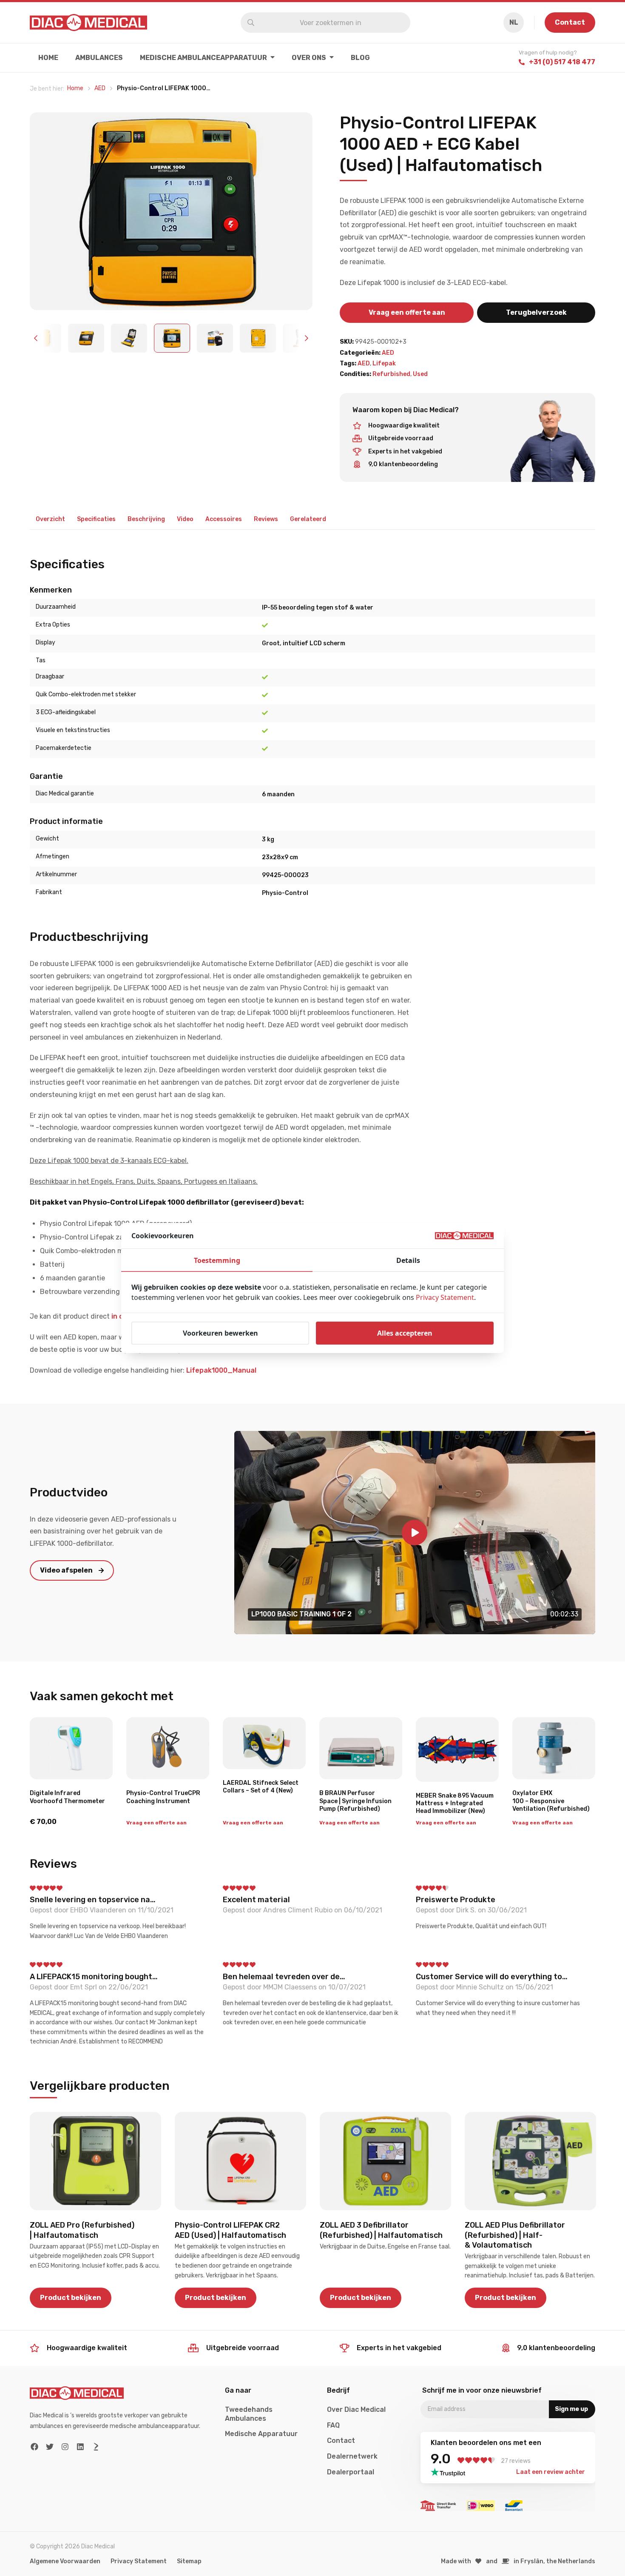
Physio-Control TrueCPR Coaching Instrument (163, 1797)
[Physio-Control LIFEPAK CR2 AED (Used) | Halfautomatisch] (240, 2161)
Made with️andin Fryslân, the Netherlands (518, 2561)
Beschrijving (146, 519)
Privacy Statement (139, 2561)
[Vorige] (37, 338)
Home (48, 58)
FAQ (333, 2425)
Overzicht (50, 519)
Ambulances (99, 58)
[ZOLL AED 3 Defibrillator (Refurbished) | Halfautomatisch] (385, 2161)
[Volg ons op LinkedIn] (81, 2446)
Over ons (309, 58)
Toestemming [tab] (217, 1260)
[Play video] (415, 1533)
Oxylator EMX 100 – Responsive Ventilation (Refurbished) (551, 1801)
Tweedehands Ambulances (249, 2414)
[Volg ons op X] (50, 2446)
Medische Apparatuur (261, 2434)
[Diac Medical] (88, 23)
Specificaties (96, 519)
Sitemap (189, 2561)
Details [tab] (408, 1260)
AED (388, 353)
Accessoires (224, 519)
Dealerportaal (351, 2472)
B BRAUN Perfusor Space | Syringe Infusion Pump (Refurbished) (355, 1801)
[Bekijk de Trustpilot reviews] (450, 2472)
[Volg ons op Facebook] (35, 2446)
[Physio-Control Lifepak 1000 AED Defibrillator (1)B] (171, 211)
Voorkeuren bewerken (220, 1333)
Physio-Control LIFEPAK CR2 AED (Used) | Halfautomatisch (230, 2230)
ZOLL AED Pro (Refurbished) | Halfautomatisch (82, 2230)
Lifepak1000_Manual (221, 1370)
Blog (360, 58)
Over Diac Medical (356, 2409)
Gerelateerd (308, 519)
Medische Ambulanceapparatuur (203, 58)
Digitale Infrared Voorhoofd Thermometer (67, 1797)
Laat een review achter (551, 2472)
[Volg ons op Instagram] (65, 2446)
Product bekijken (71, 2298)
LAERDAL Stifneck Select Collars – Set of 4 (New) (261, 1787)
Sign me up (571, 2409)
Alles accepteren (405, 1333)
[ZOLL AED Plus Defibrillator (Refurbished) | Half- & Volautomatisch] (530, 2161)
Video (185, 519)
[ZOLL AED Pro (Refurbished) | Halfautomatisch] (95, 2161)
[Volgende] (306, 338)
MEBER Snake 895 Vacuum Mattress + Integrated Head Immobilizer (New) (455, 1803)
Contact (570, 22)
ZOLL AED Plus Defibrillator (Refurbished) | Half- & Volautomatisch (515, 2235)
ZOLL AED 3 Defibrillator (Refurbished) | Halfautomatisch (381, 2230)
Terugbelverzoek (536, 312)
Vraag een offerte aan (407, 312)
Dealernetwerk (352, 2456)
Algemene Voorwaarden (65, 2561)
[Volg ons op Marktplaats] (96, 2446)
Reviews (266, 519)
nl (514, 22)
